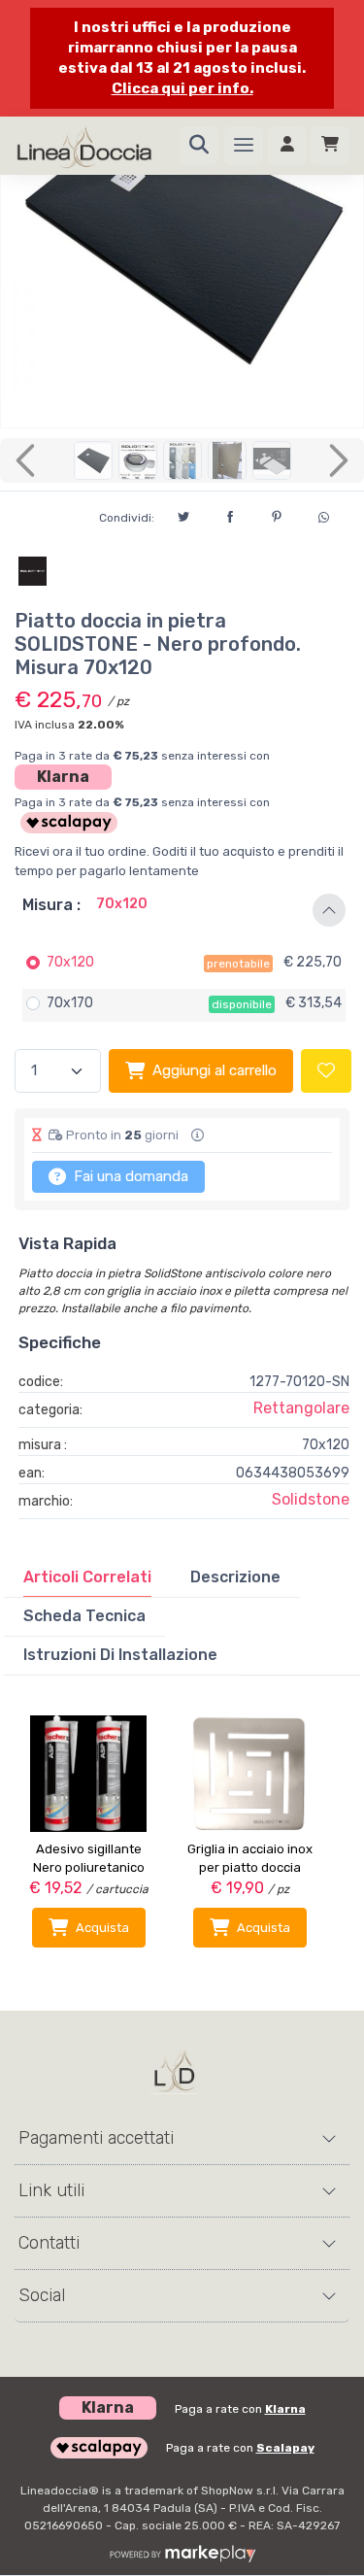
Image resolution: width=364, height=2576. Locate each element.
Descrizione (235, 1577)
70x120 (70, 962)
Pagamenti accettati (96, 2138)
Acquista (102, 1928)
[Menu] (244, 146)
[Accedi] (287, 146)
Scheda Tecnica (84, 1616)
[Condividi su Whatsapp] (323, 515)
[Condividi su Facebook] (230, 514)
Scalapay (285, 2448)
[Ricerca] (199, 146)
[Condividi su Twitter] (183, 514)
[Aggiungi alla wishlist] (326, 1071)
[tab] (87, 1577)
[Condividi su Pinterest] (277, 514)
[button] (182, 910)
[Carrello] (330, 146)
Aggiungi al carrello (215, 1070)
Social (42, 2295)
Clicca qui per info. (182, 88)
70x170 (70, 1003)
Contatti (49, 2243)
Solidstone (311, 1499)
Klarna (63, 777)
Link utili (51, 2190)
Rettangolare (301, 1408)
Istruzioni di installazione (120, 1655)
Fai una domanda (129, 1176)
